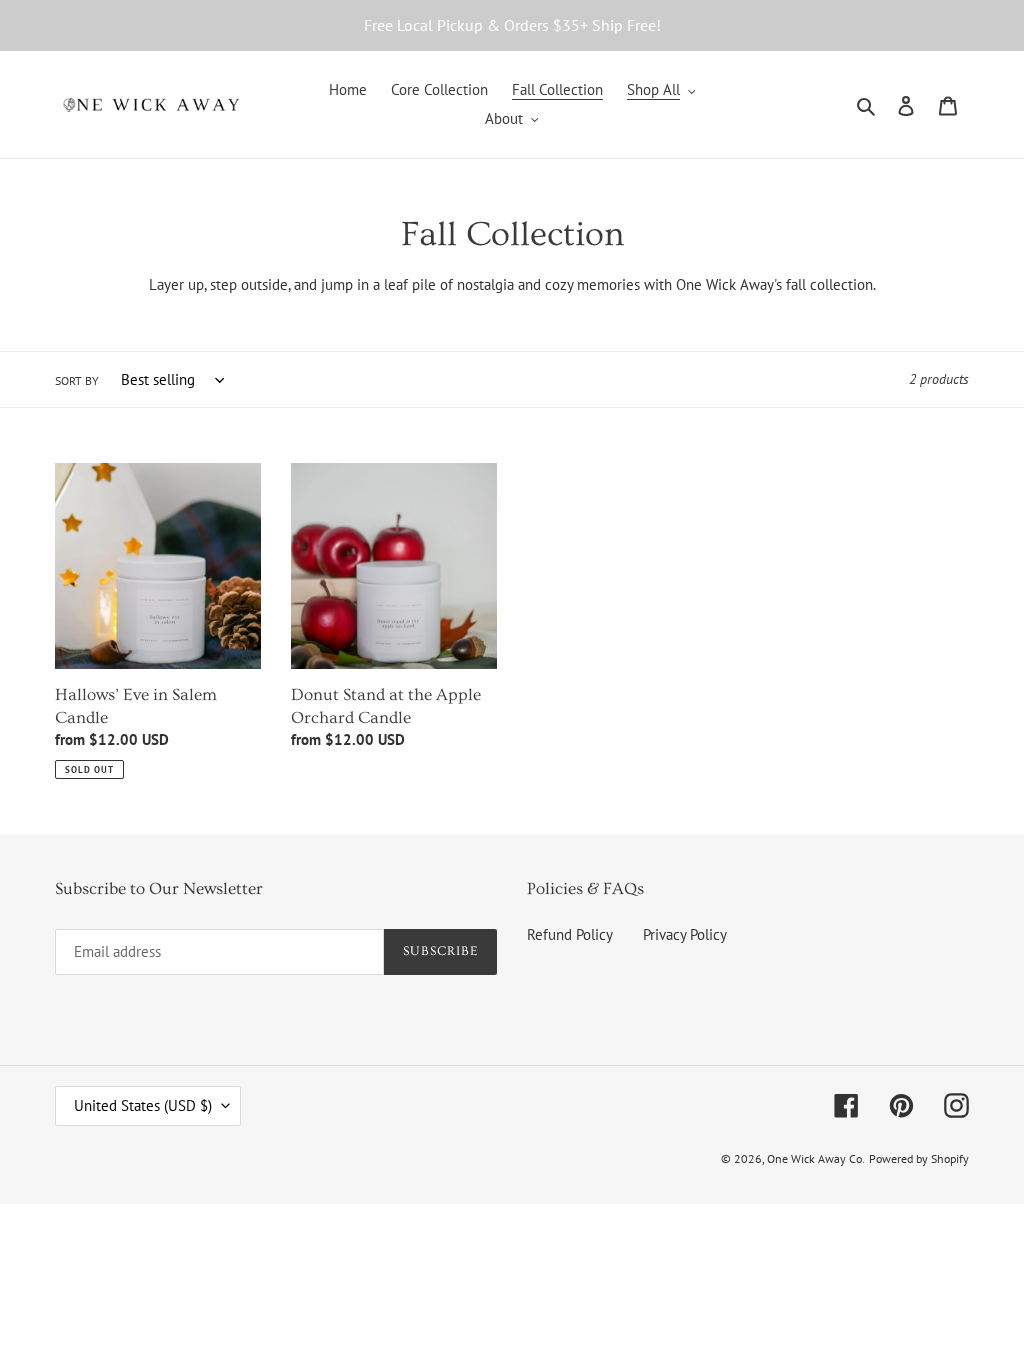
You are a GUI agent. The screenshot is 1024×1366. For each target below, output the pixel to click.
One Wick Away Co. (816, 1158)
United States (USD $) (143, 1105)
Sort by (77, 380)
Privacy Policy (685, 934)
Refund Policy (570, 934)
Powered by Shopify (919, 1158)
